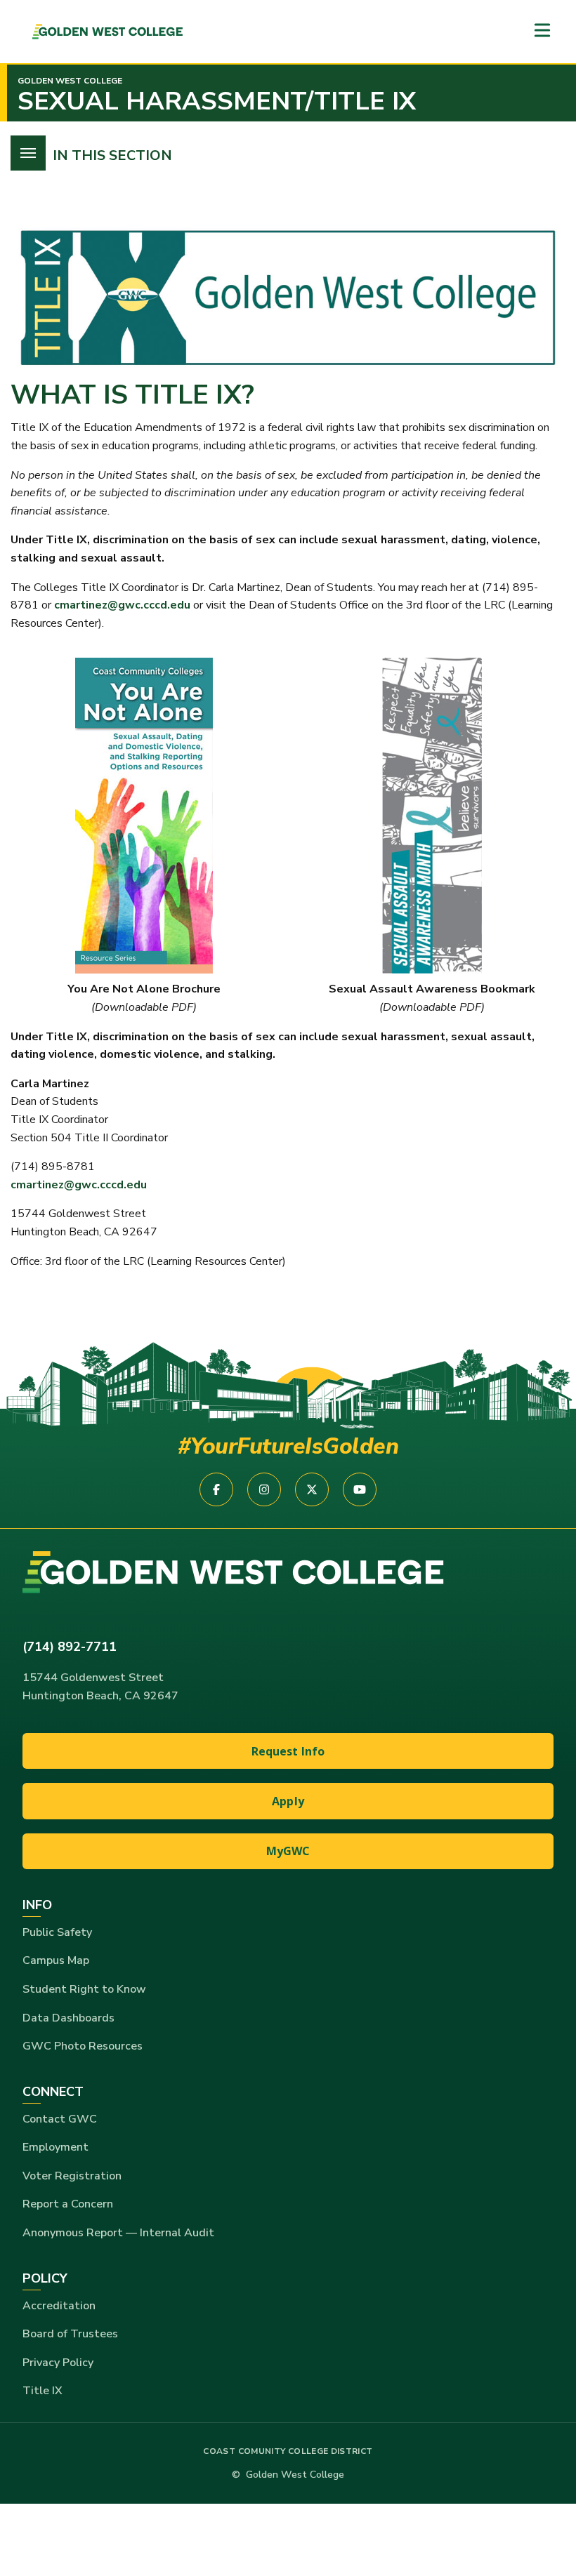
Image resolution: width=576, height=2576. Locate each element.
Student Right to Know (84, 1989)
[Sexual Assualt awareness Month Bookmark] (432, 816)
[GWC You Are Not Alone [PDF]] (144, 816)
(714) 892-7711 (70, 1647)
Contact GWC (60, 2119)
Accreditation (59, 2306)
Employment (55, 2147)
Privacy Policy (58, 2363)
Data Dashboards (68, 2018)
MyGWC (288, 1851)
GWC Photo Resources (83, 2046)
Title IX (42, 2391)
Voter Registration (72, 2176)
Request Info (288, 1751)
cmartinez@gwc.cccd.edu (122, 605)
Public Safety (57, 1932)
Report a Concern (68, 2204)
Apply (288, 1801)
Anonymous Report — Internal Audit (118, 2233)
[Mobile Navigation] (542, 31)
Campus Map (56, 1960)
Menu (28, 153)
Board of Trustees (70, 2334)
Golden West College (70, 81)
